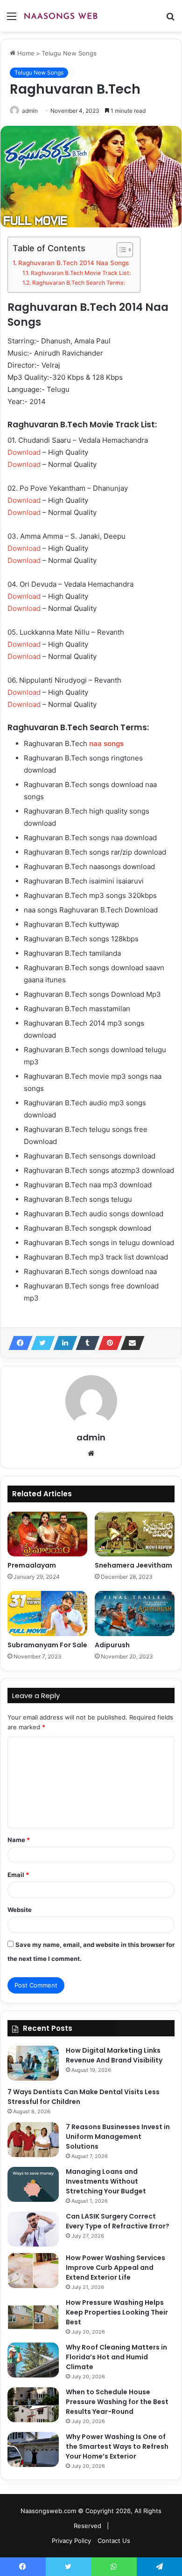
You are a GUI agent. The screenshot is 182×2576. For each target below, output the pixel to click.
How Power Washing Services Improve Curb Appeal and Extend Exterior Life (115, 2268)
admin (30, 111)
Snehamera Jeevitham (133, 1565)
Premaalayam (32, 1565)
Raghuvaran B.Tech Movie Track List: (80, 273)
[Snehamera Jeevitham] (135, 1534)
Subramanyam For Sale (47, 1645)
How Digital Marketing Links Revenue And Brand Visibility (114, 2055)
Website (20, 1910)
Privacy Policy (71, 2541)
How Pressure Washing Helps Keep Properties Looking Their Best (117, 2312)
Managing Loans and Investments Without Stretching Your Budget (106, 2181)
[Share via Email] (130, 1343)
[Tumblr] (85, 1343)
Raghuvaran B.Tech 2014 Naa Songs (73, 263)
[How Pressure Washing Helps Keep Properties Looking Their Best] (33, 2315)
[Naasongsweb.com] (61, 16)
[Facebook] (18, 1343)
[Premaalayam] (47, 1534)
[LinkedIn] (63, 1343)
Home (25, 53)
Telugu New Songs (69, 53)
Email (18, 1875)
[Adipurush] (135, 1613)
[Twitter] (40, 1343)
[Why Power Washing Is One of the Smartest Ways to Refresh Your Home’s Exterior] (33, 2449)
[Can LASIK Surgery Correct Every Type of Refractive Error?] (33, 2229)
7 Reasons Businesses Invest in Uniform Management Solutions (118, 2137)
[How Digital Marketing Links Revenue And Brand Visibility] (33, 2063)
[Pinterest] (107, 1343)
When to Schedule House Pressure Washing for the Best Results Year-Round (117, 2402)
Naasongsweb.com (48, 2511)
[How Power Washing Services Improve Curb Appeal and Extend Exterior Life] (33, 2271)
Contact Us (114, 2541)
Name (19, 1840)
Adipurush (112, 1645)
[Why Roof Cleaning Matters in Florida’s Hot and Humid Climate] (33, 2360)
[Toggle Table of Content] (120, 250)
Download (24, 452)
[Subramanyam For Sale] (47, 1613)
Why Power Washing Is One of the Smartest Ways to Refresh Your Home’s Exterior (117, 2446)
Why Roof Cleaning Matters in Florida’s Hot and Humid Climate (116, 2357)
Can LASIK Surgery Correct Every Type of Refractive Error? (118, 2221)
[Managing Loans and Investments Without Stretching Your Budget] (33, 2184)
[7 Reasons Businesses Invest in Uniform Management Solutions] (33, 2140)
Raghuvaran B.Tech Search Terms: (78, 283)
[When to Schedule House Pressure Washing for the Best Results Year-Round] (33, 2405)
